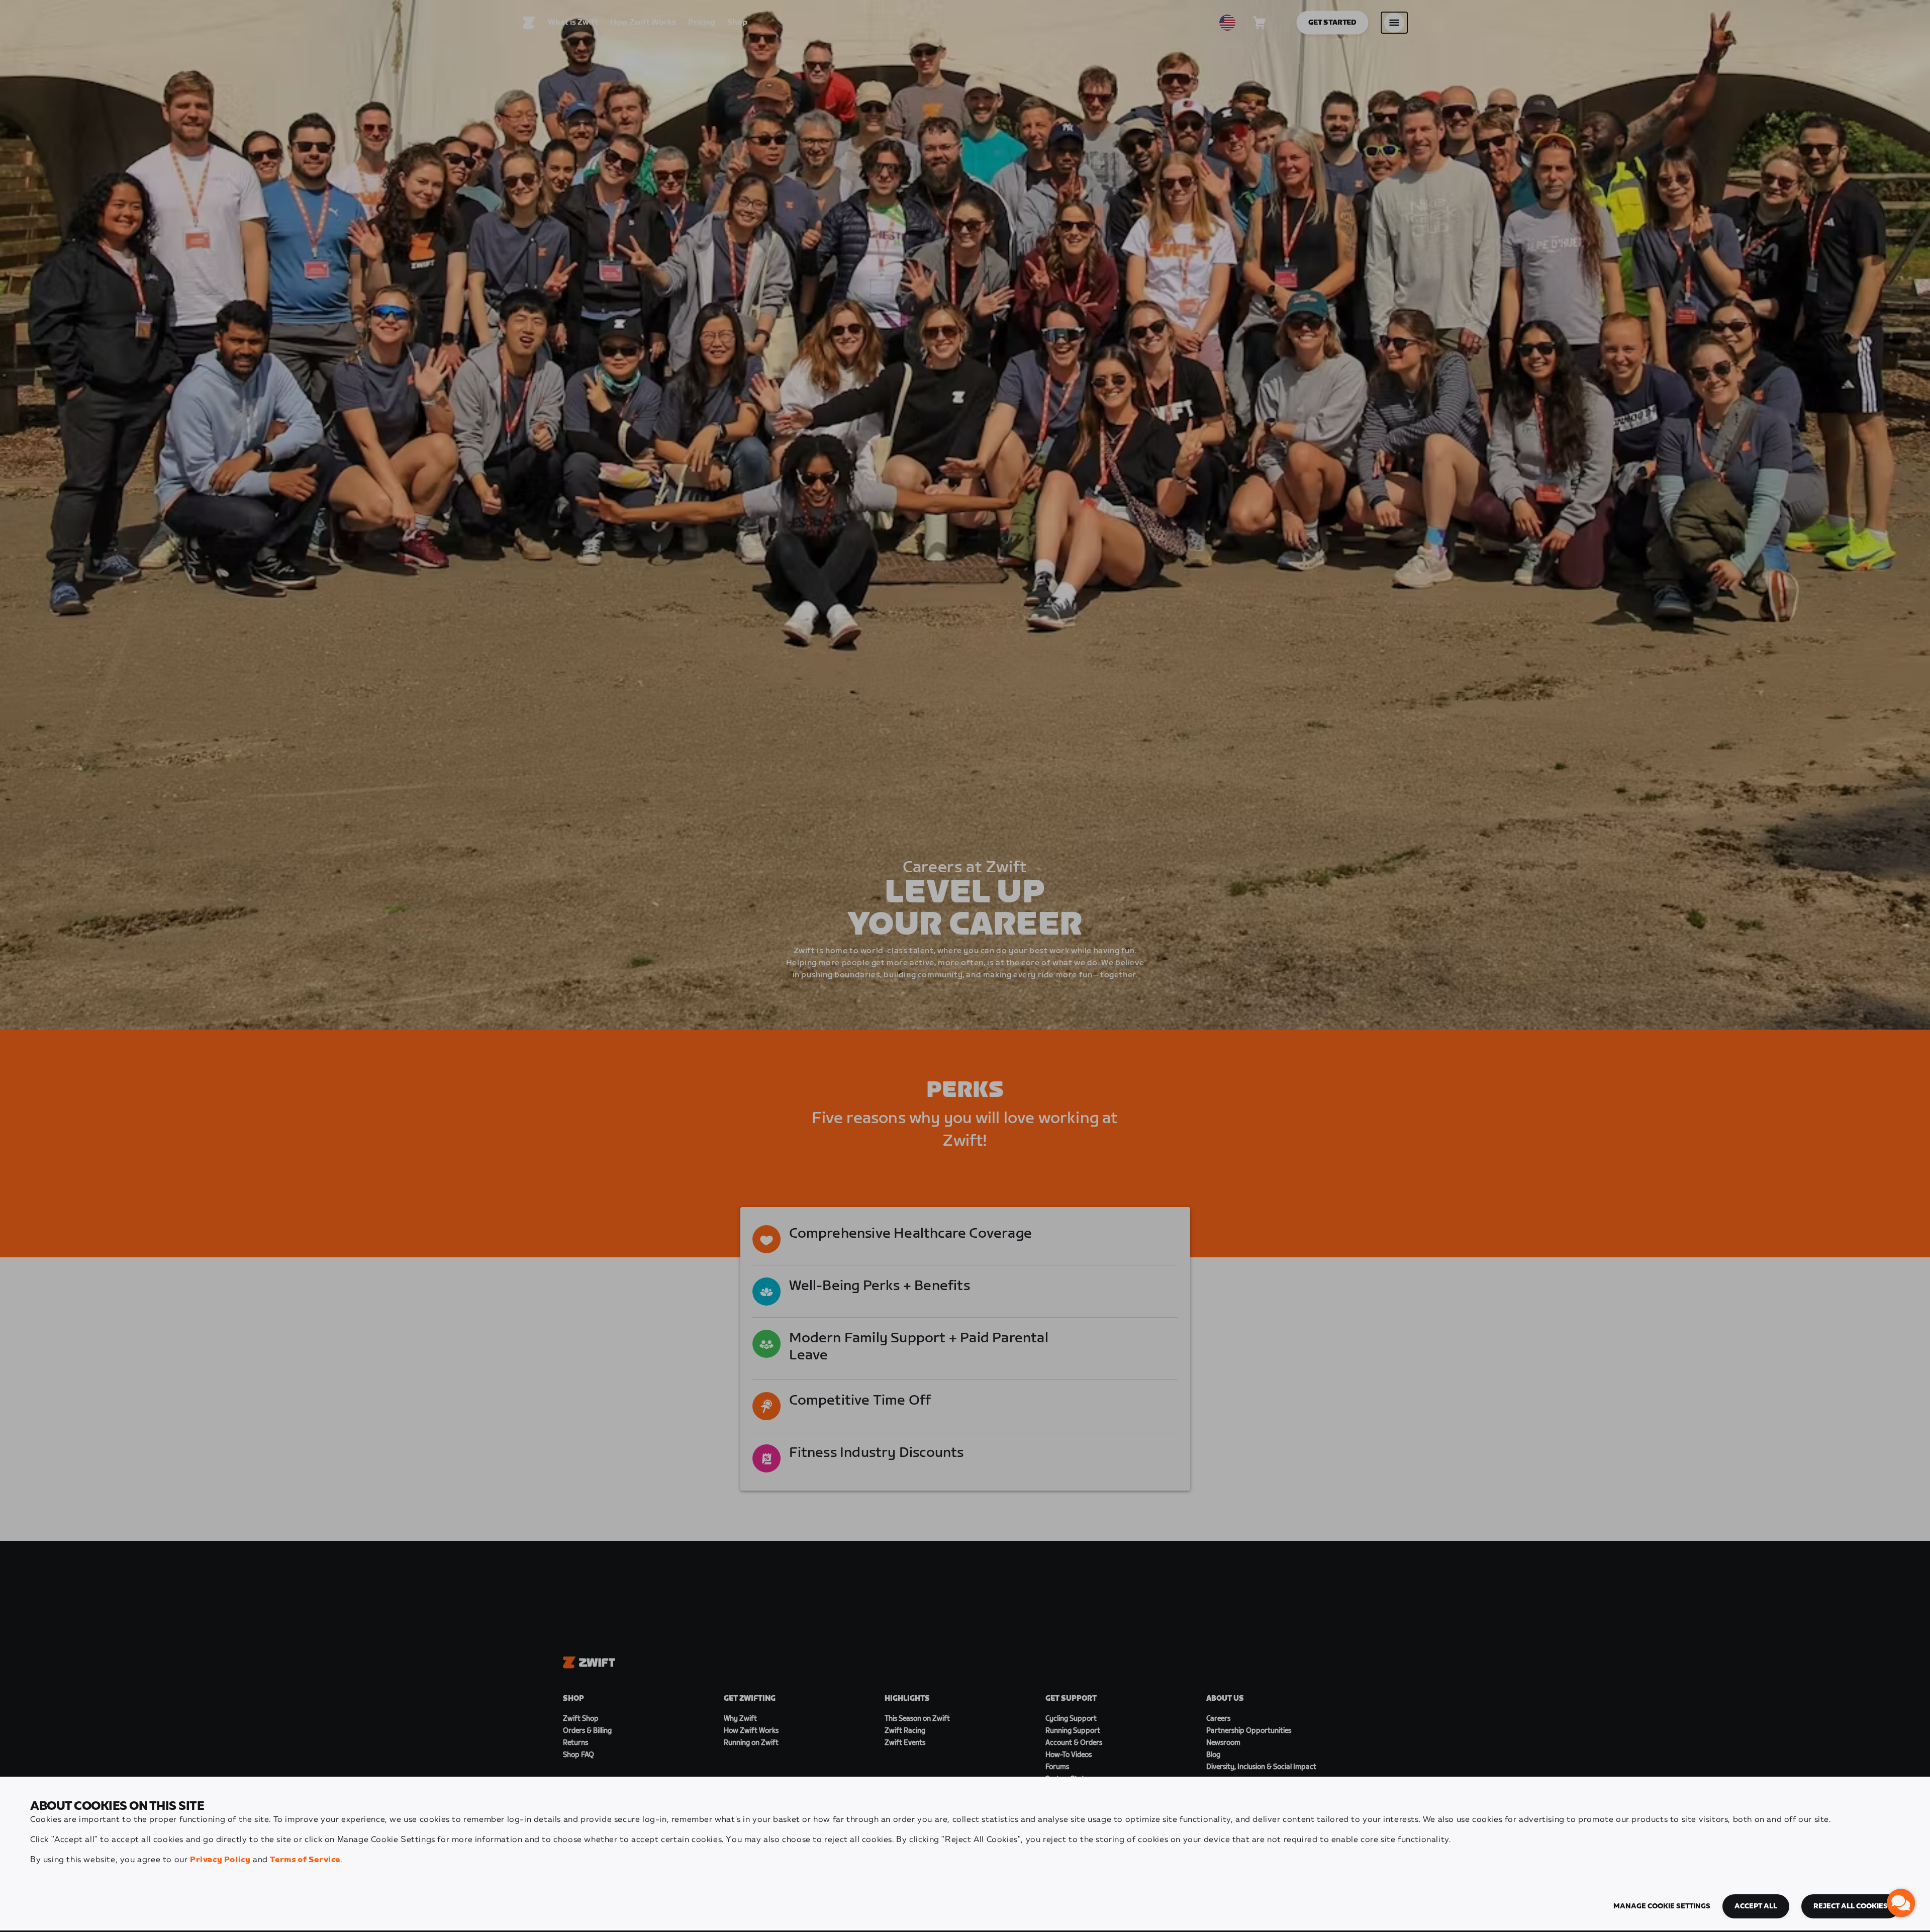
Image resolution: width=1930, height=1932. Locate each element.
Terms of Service (305, 1860)
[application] (1901, 1903)
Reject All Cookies (1851, 1906)
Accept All (1756, 1906)
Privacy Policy (220, 1860)
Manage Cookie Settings (1662, 1906)
